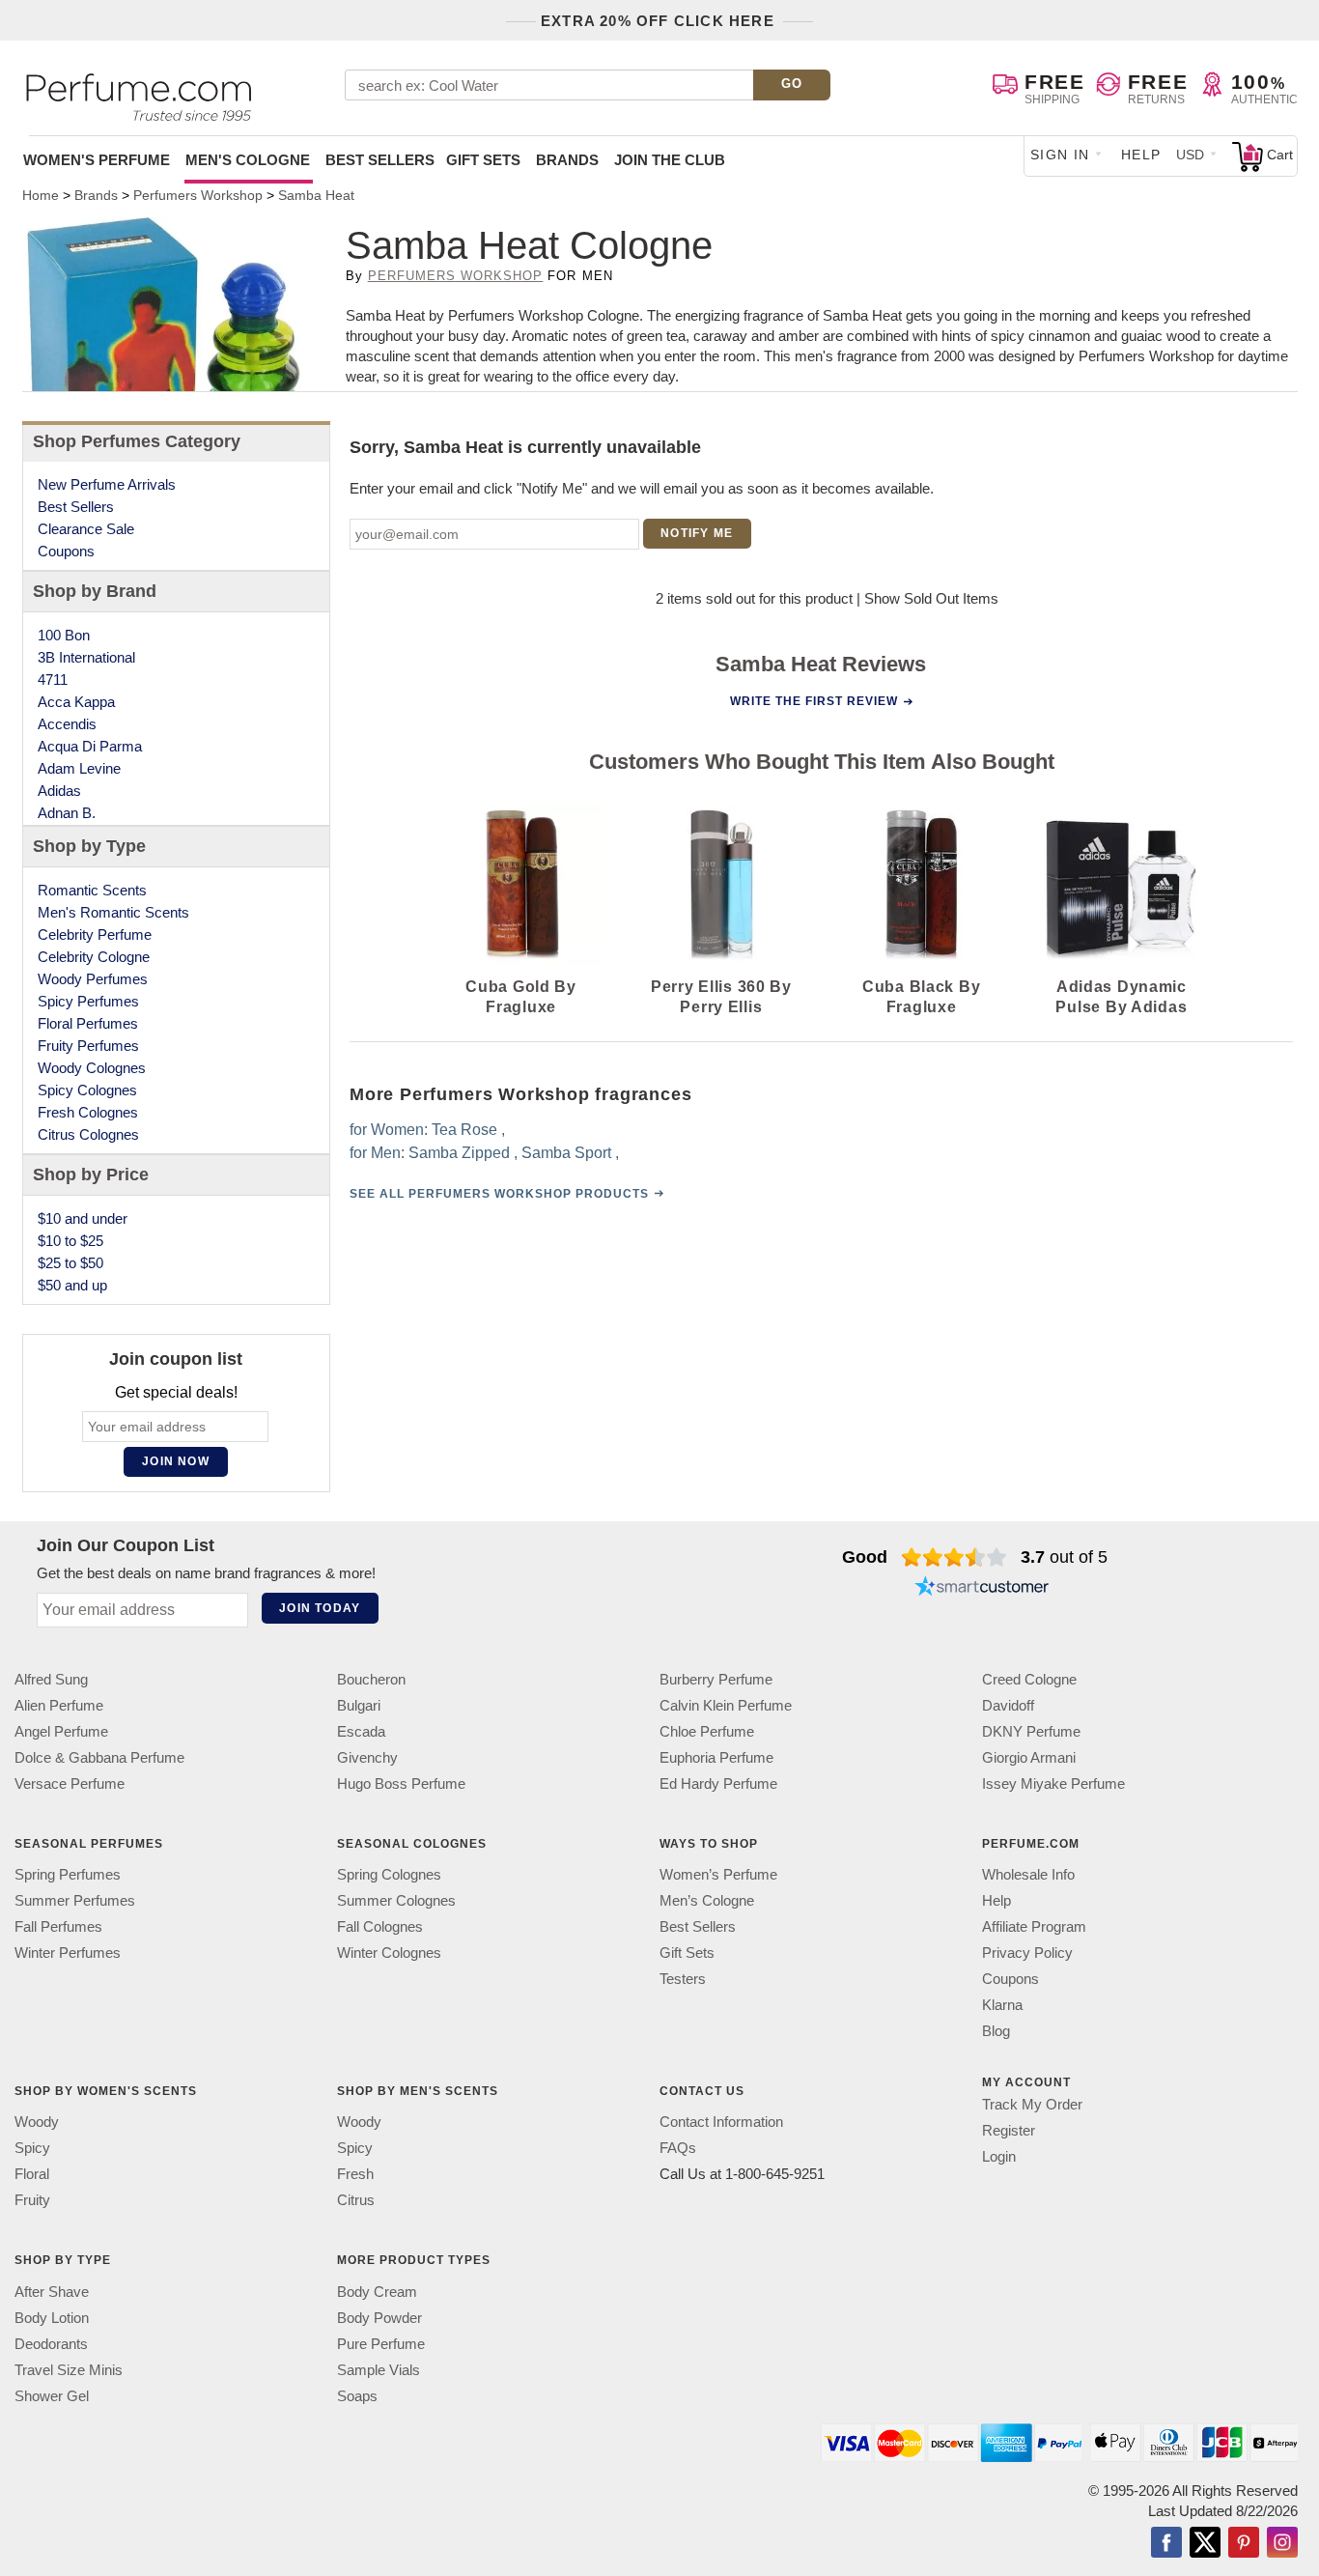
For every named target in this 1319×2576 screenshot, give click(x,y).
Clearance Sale (86, 529)
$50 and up (72, 1285)
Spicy (32, 2149)
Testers (683, 1980)
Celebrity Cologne (94, 957)
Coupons (66, 551)
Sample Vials (379, 2370)
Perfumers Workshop (456, 276)
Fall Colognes (380, 1927)
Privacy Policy (1027, 1953)
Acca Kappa (76, 702)
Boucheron (371, 1679)
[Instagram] (1282, 2544)
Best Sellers (380, 160)
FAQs (678, 2149)
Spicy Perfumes (88, 1001)
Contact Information (721, 2123)
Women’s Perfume (718, 1875)
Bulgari (359, 1705)
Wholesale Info (1028, 1875)
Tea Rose (464, 1130)
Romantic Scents (92, 890)
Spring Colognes (389, 1875)
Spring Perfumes (68, 1875)
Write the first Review (814, 701)
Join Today (320, 1608)
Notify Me (697, 533)
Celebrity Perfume (95, 934)
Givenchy (367, 1757)
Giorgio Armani (1029, 1757)
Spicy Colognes (87, 1090)
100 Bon (64, 635)
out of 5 (1064, 1557)
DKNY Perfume (1031, 1731)
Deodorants (51, 2344)
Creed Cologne (1029, 1679)
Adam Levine (79, 768)
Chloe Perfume (707, 1731)
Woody (37, 2123)
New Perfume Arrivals (107, 484)
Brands (567, 160)
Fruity (32, 2201)
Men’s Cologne (707, 1901)
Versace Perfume (70, 1783)
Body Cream (377, 2292)
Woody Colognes (92, 1068)
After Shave (52, 2292)
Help (1141, 155)
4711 (53, 679)
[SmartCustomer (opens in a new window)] (982, 1588)
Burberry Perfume (716, 1679)
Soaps (357, 2396)
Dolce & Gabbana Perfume (99, 1757)
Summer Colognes (396, 1901)
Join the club (670, 160)
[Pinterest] (1244, 2544)
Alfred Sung (51, 1679)
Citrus (356, 2201)
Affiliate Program (1034, 1927)
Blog (996, 2032)
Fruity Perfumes (88, 1046)
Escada (361, 1731)
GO (792, 84)
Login (999, 2157)
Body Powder (379, 2318)
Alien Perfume (59, 1705)
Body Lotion (52, 2318)
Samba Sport (566, 1153)
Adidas (59, 791)
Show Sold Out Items (931, 598)
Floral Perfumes (88, 1023)
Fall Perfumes (58, 1927)
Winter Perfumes (68, 1953)
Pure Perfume (381, 2344)
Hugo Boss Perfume (401, 1783)
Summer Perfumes (75, 1901)
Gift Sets (483, 160)
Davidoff (1008, 1705)
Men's (248, 160)
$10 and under (83, 1218)
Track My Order (1032, 2105)
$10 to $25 (70, 1241)
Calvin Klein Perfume (726, 1705)
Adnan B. (67, 813)
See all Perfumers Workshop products (499, 1194)
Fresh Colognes (88, 1112)
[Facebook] (1166, 2544)
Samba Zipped (459, 1153)
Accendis (67, 724)
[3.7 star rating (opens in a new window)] (954, 1557)
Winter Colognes (389, 1953)
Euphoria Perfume (716, 1757)
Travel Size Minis (69, 2370)
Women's (97, 160)
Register (1009, 2131)
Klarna (1002, 2006)
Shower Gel (52, 2396)
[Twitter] (1205, 2544)
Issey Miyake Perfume (1053, 1783)
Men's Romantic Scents (113, 912)
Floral (32, 2175)
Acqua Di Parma (90, 746)
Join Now (176, 1461)
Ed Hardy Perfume (718, 1783)
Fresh (355, 2175)
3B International (86, 657)
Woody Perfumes (93, 979)
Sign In (1060, 155)
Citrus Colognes (88, 1134)
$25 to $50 (70, 1263)
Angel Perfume (61, 1731)
